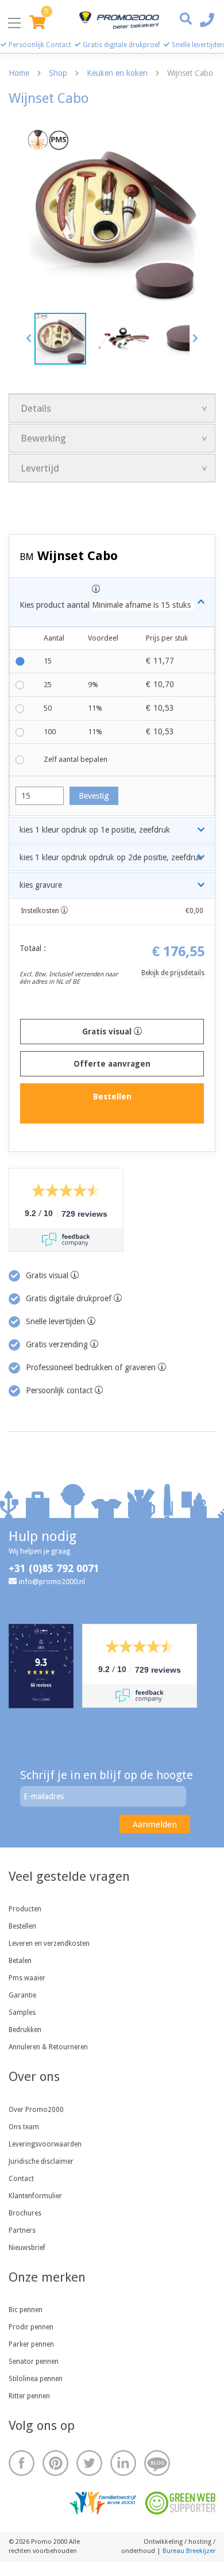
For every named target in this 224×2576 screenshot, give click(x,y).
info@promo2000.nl (52, 1582)
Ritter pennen (29, 2396)
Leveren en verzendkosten (49, 1943)
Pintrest (55, 2463)
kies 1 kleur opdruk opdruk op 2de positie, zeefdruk (111, 857)
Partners (22, 2230)
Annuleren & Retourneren (48, 2047)
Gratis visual (108, 1032)
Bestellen (22, 1926)
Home (19, 73)
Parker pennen (31, 2344)
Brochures (25, 2213)
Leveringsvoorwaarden (45, 2144)
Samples (22, 2012)
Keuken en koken (117, 73)
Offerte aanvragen (112, 1064)
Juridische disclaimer (41, 2161)
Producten (25, 1909)
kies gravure (41, 885)
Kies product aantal (105, 605)
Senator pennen (34, 2362)
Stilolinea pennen (36, 2379)
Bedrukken (25, 2030)
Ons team (24, 2127)
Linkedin (123, 2463)
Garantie (22, 1995)
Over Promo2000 (36, 2110)
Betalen (20, 1961)
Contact (21, 2179)
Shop (58, 73)
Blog (157, 2463)
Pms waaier (27, 1978)
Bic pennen (26, 2310)
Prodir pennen (31, 2327)
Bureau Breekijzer (189, 2551)
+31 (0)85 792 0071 (54, 1568)
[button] (29, 338)
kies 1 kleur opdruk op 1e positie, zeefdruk (95, 830)
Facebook (22, 2463)
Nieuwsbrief (27, 2248)
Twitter (89, 2463)
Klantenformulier (35, 2196)
